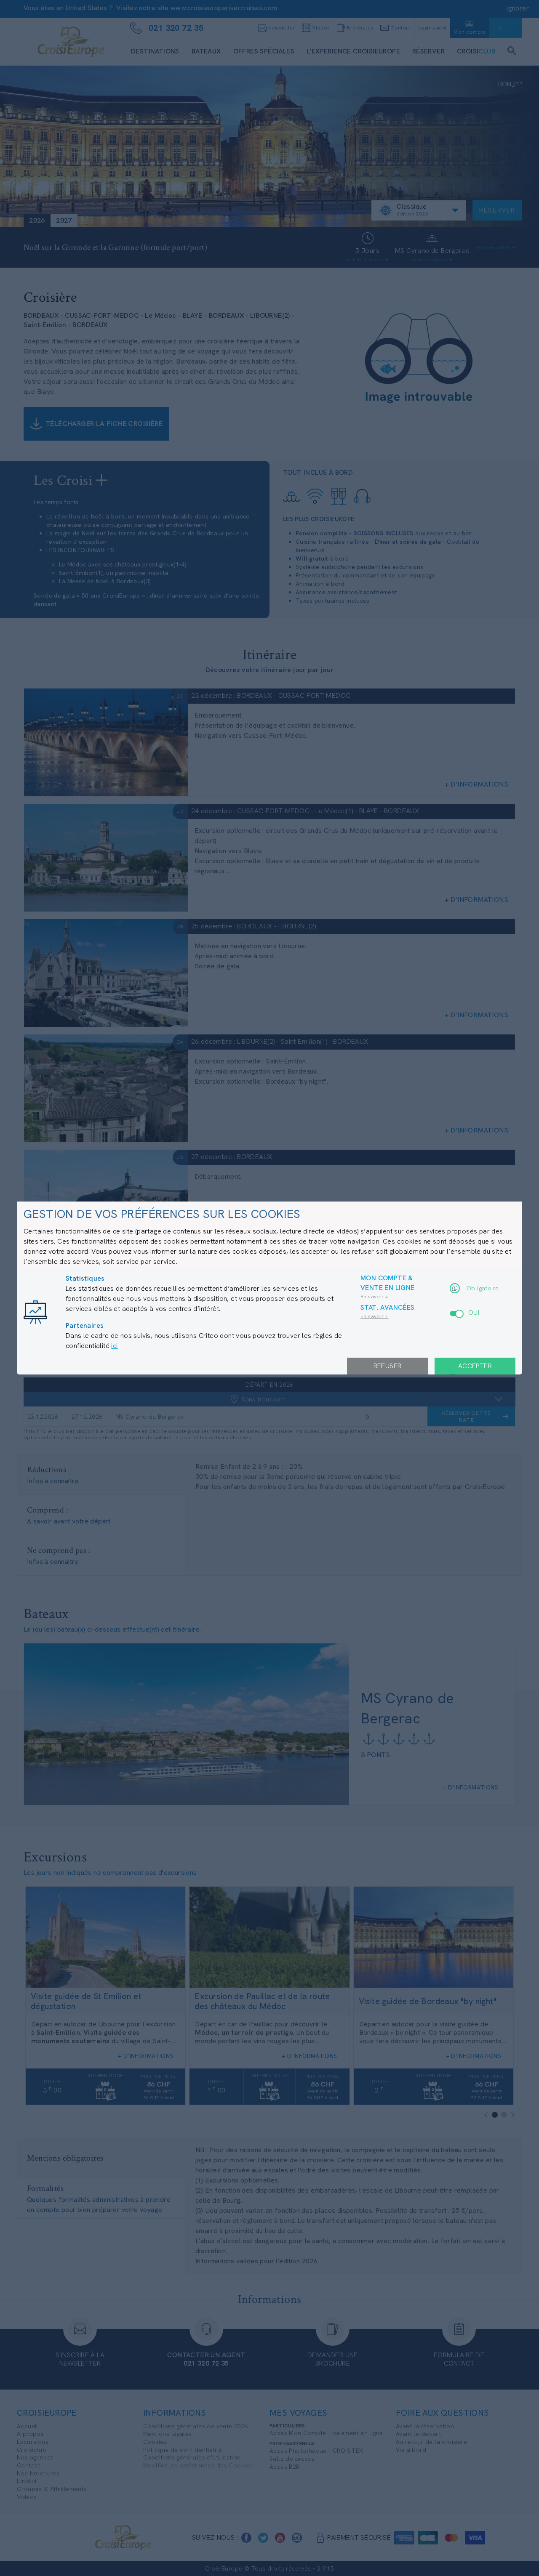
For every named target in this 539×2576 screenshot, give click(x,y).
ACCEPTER (475, 1366)
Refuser (388, 1366)
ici (114, 1346)
